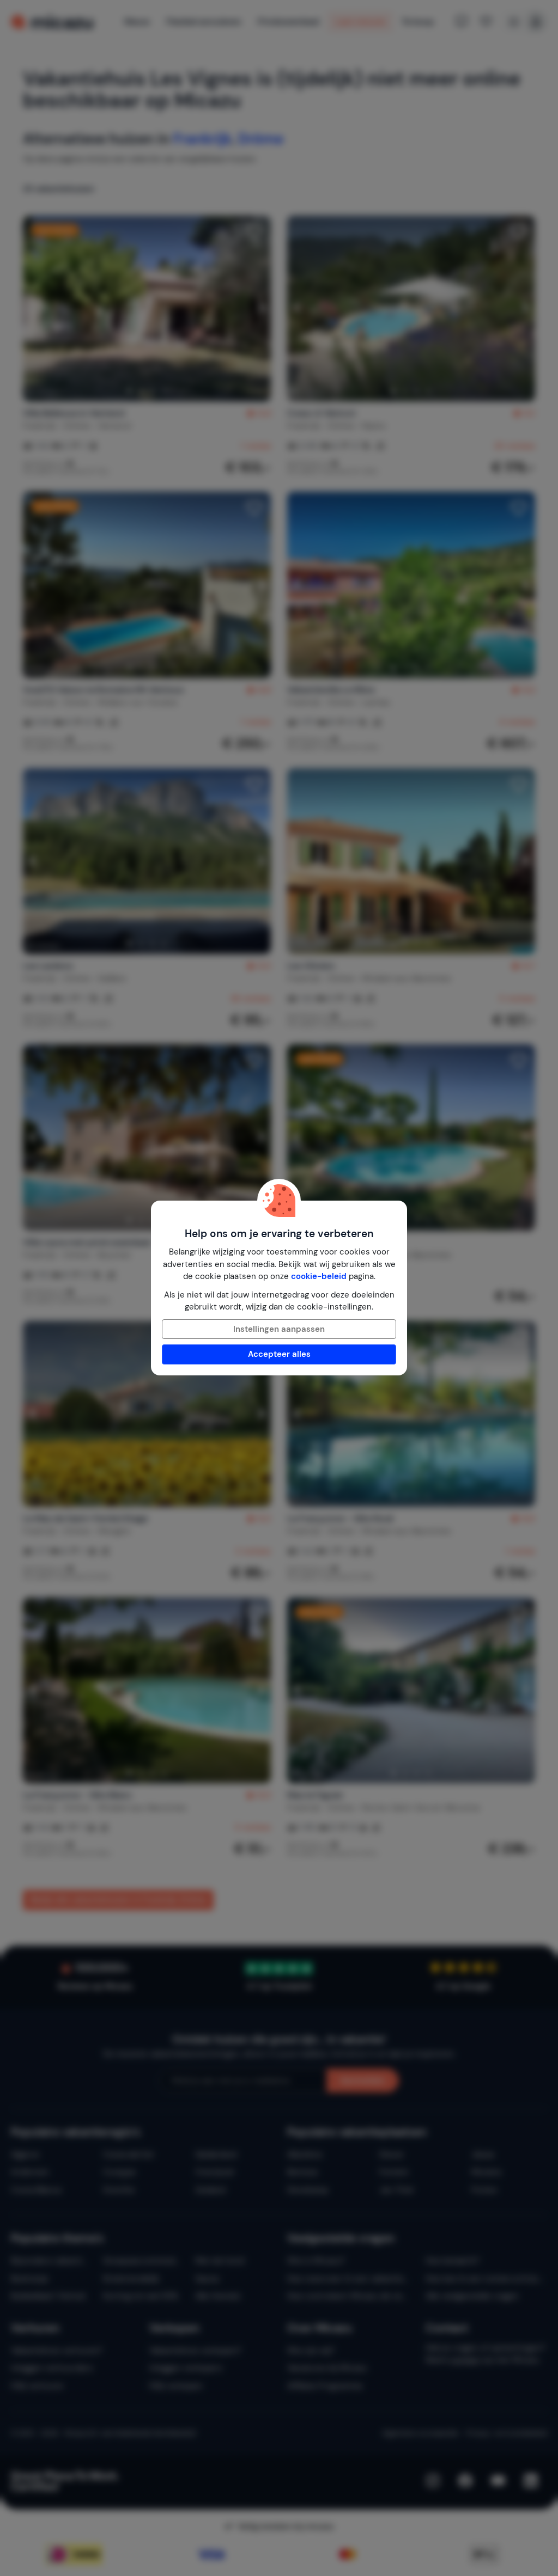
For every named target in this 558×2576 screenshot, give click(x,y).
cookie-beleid (319, 1276)
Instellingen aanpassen (279, 1329)
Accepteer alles (279, 1354)
